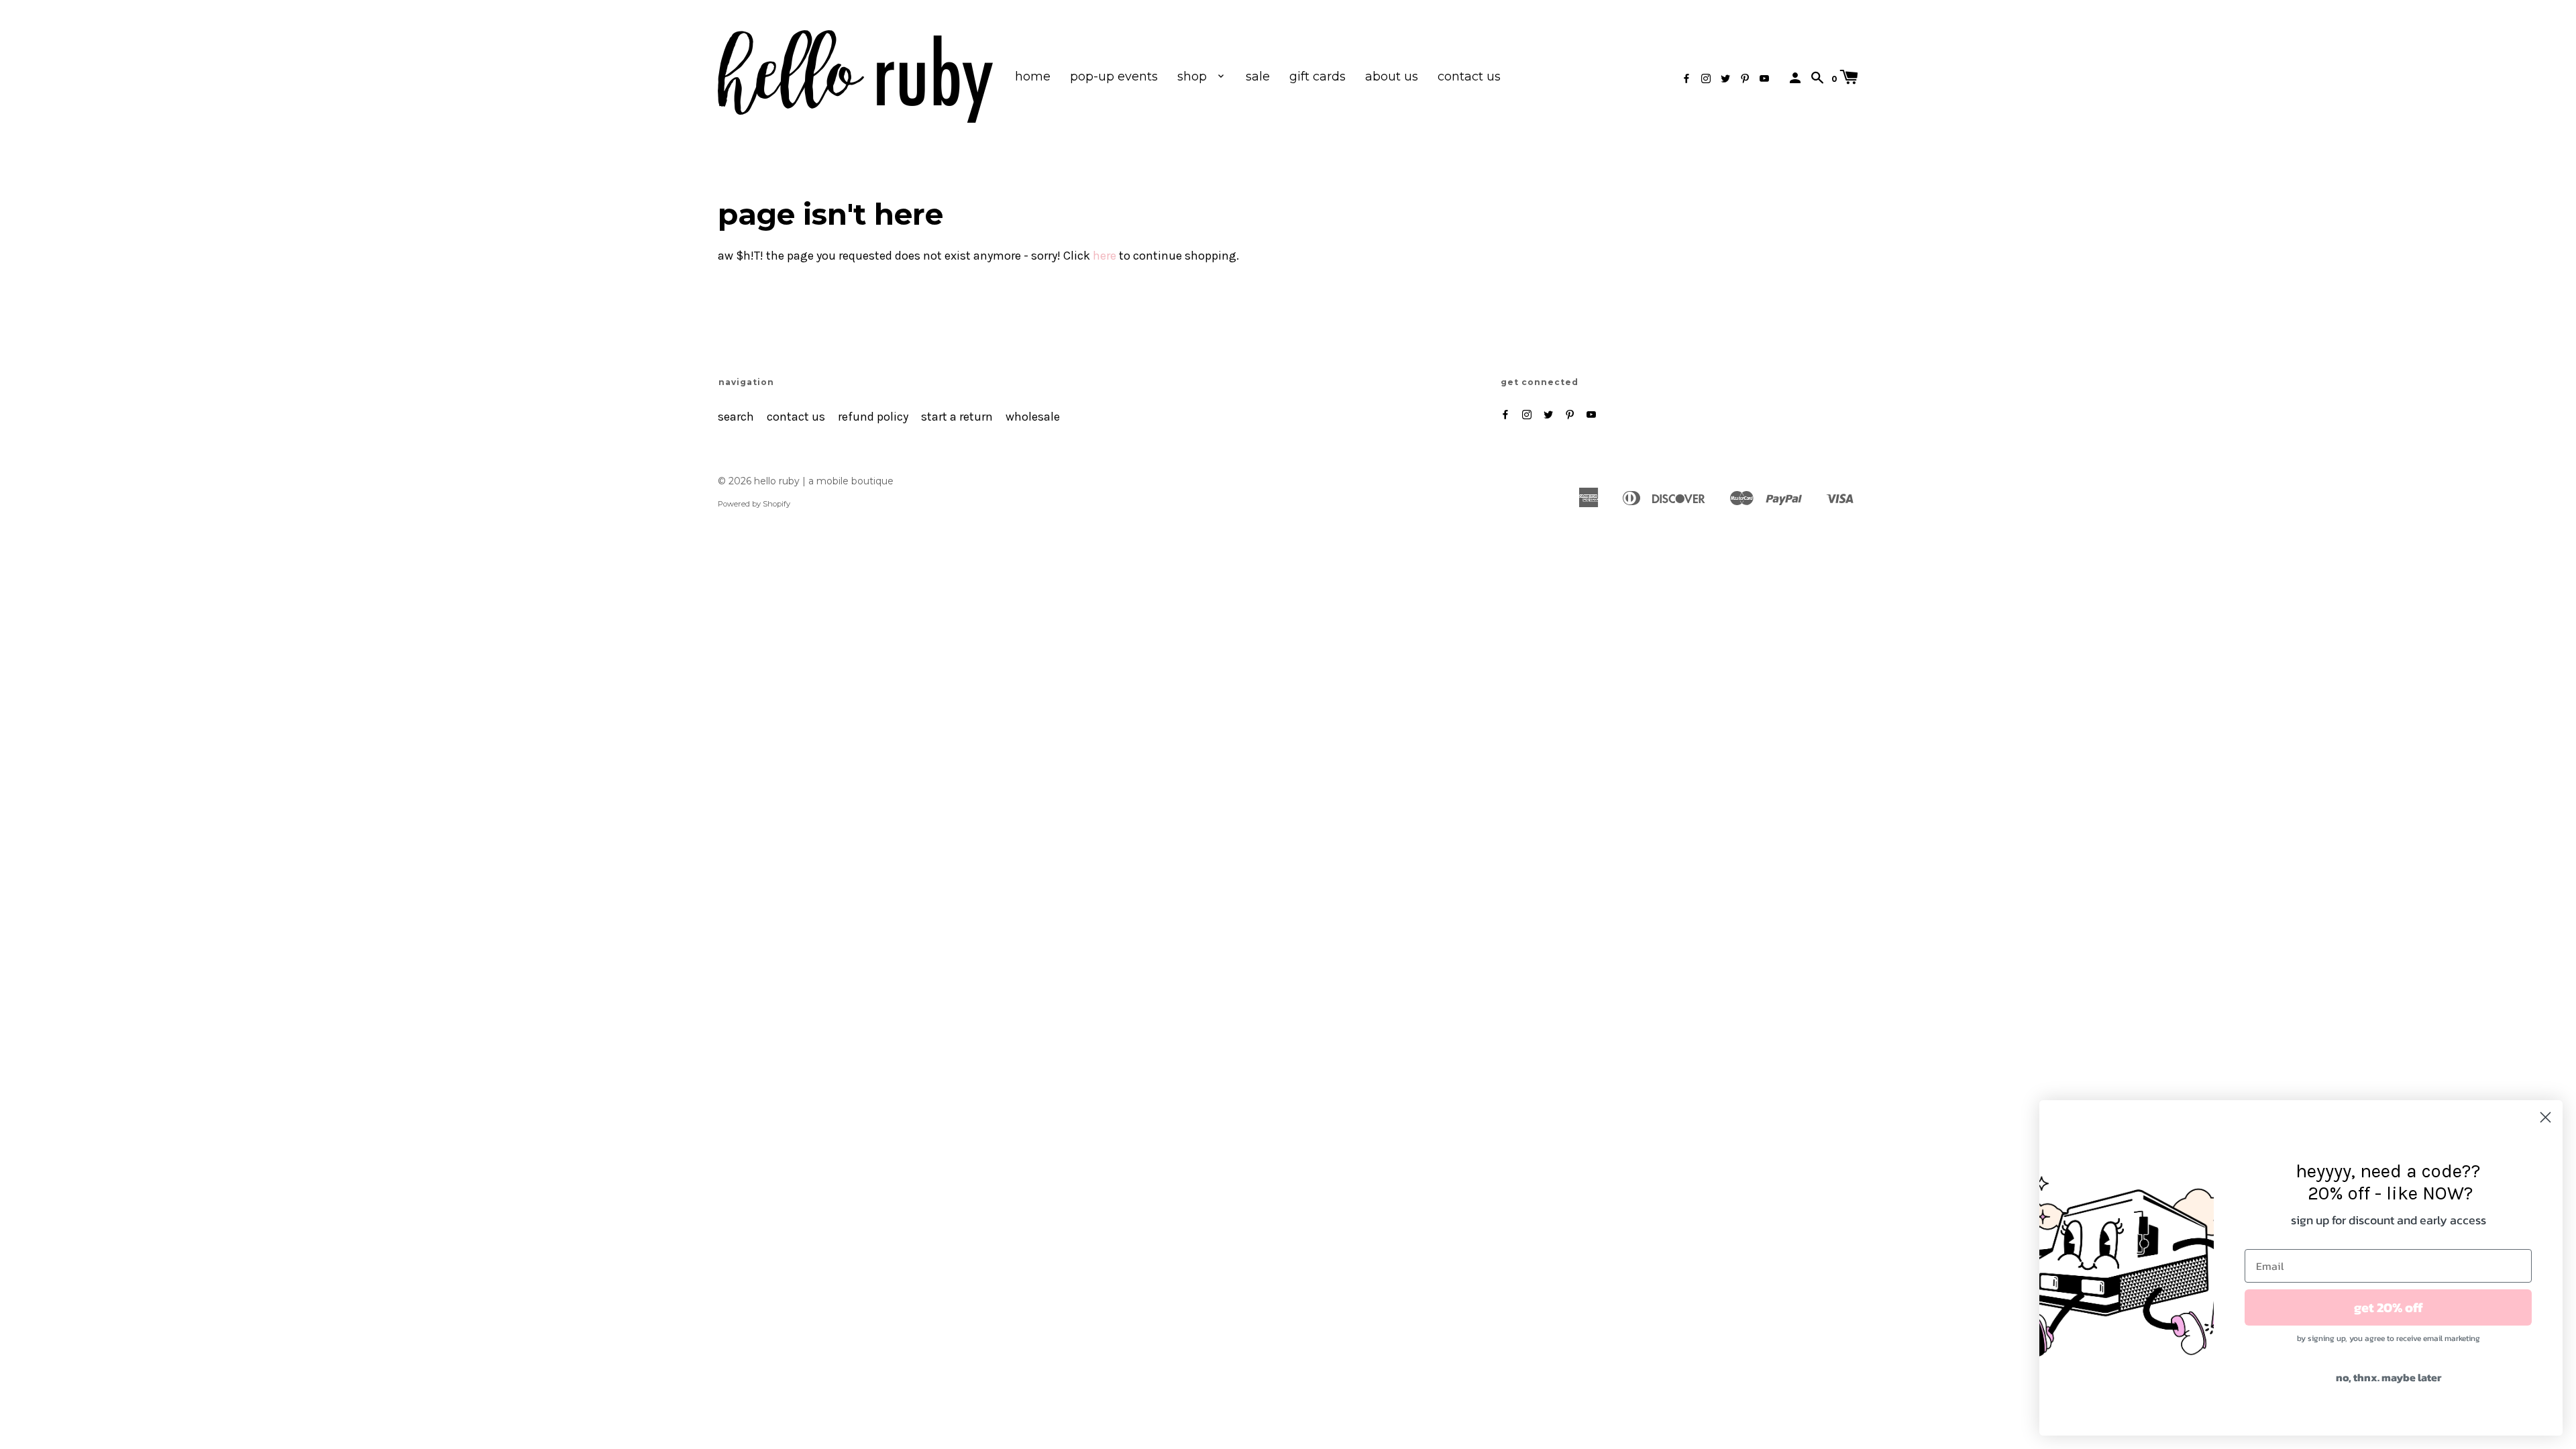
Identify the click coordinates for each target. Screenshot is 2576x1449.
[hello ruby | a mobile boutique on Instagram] (1706, 79)
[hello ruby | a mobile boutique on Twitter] (1725, 79)
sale (1258, 76)
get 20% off (2389, 1307)
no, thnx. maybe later (2389, 1377)
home (1033, 76)
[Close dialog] (2545, 1117)
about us (1392, 76)
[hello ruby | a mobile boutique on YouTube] (1764, 79)
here (1105, 256)
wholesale (1033, 417)
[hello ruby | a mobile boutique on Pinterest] (1745, 79)
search (736, 417)
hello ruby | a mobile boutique (824, 481)
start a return (957, 417)
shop (1194, 76)
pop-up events (1114, 76)
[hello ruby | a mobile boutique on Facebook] (1686, 79)
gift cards (1318, 76)
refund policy (873, 417)
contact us (1469, 76)
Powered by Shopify (754, 504)
